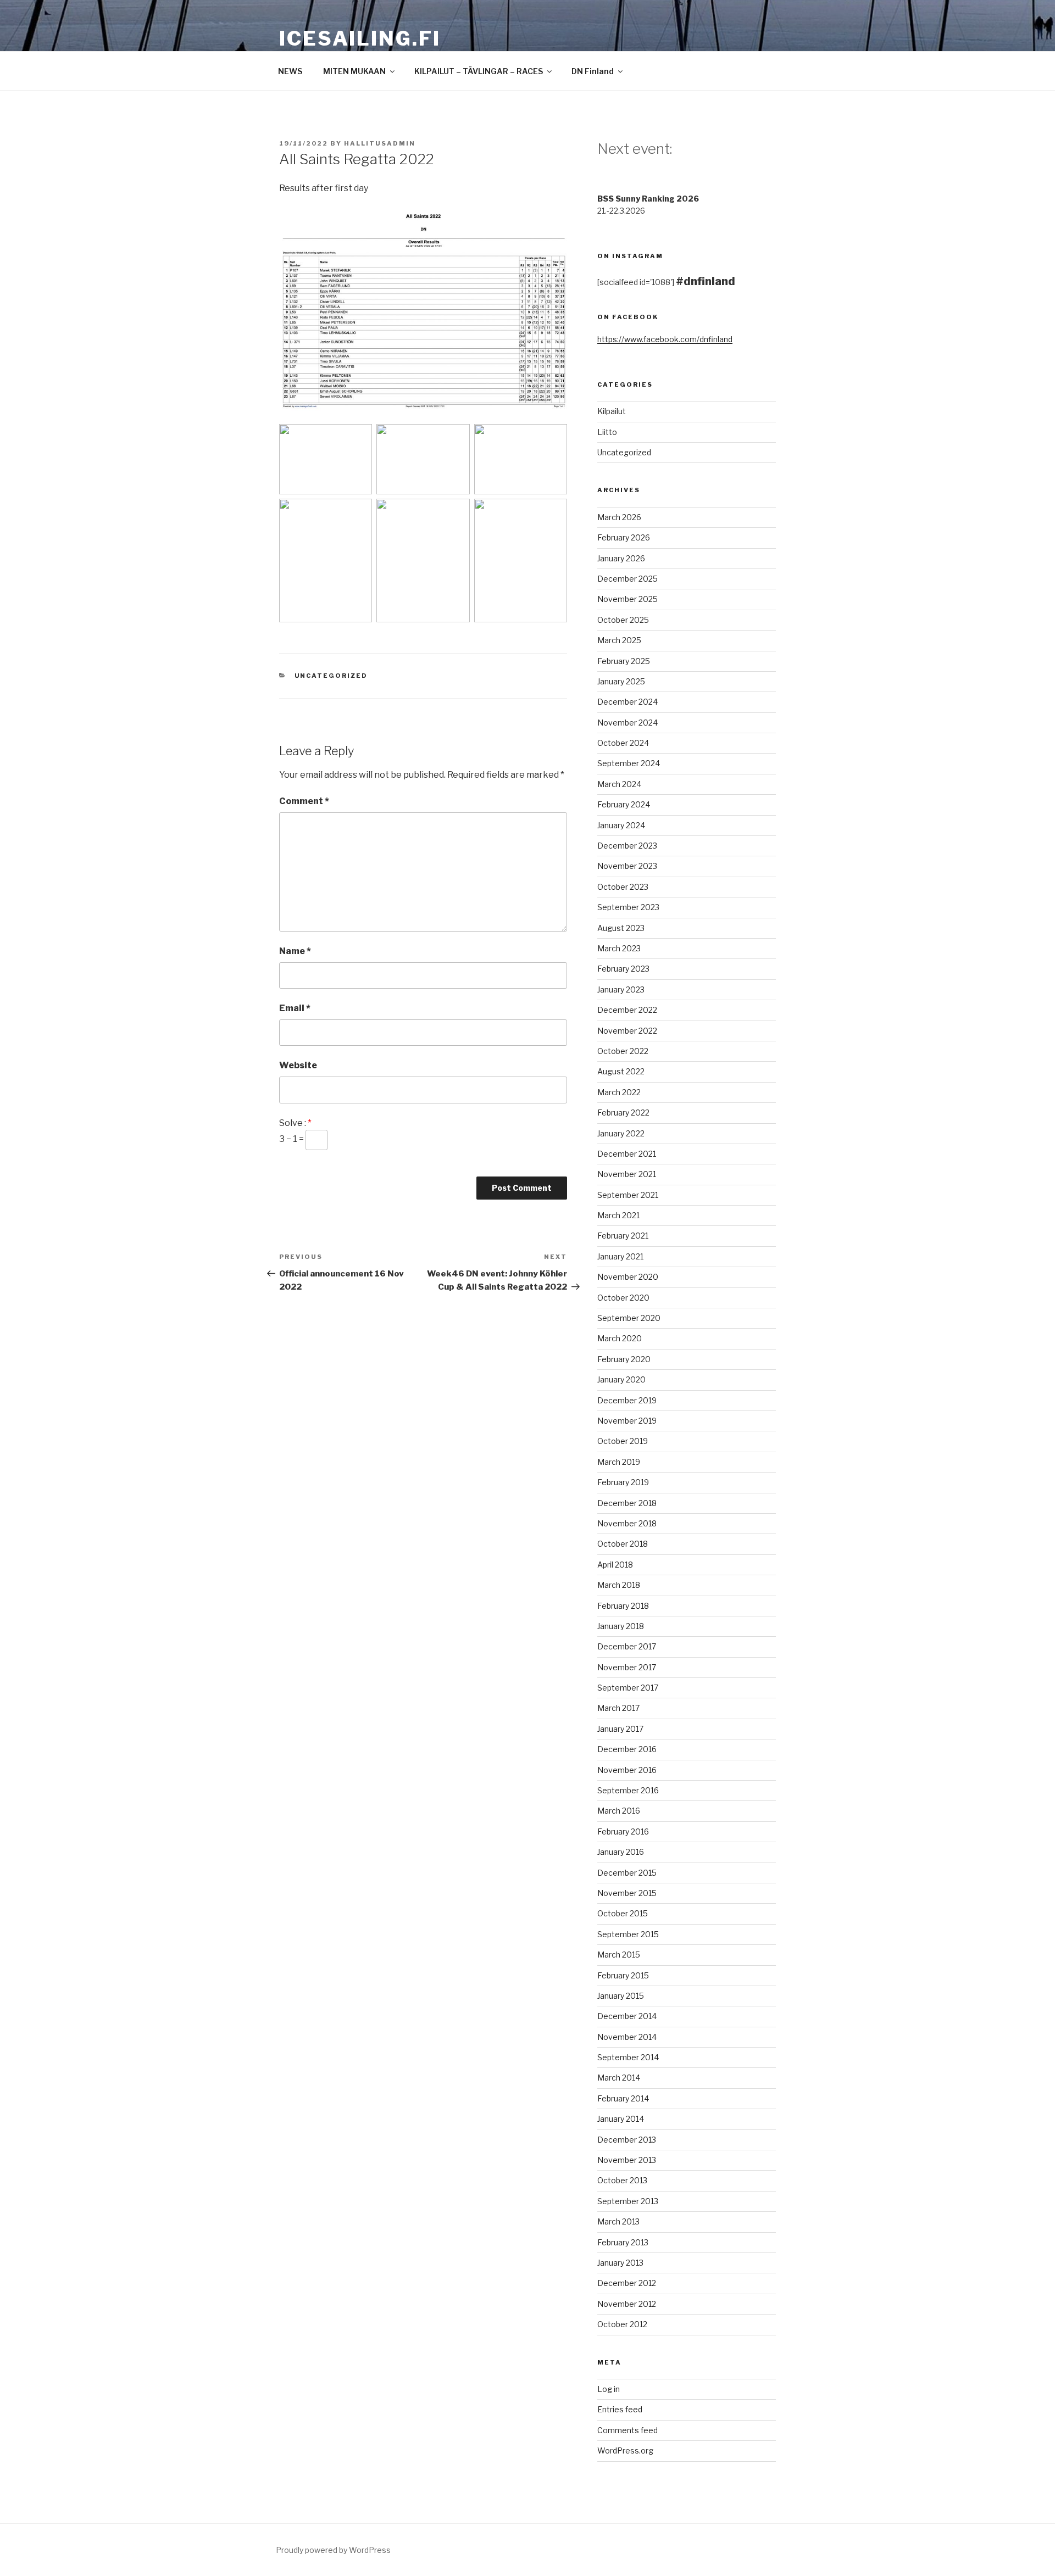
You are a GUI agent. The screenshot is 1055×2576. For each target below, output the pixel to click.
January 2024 (621, 825)
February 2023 (623, 969)
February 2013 (623, 2242)
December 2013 (627, 2140)
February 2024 (624, 804)
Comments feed (628, 2430)
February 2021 (623, 1236)
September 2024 (629, 763)
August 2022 (621, 1071)
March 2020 (620, 1338)
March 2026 (619, 517)
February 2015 (623, 1975)
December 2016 (627, 1749)
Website (298, 1065)
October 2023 (623, 887)
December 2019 (627, 1400)
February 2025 (624, 661)
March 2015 (619, 1955)
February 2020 (624, 1359)
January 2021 (620, 1256)
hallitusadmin (380, 143)
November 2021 (627, 1174)
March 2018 (619, 1585)
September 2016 (628, 1790)
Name (295, 951)
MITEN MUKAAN (354, 71)
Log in (609, 2389)
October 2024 (623, 743)
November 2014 (627, 2037)
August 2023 (621, 928)
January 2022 (621, 1133)
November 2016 (627, 1770)
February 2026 (624, 537)
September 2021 (628, 1195)
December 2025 (628, 579)
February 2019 (623, 1482)
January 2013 (620, 2263)
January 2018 (621, 1626)
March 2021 (618, 1215)
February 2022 (623, 1113)
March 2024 (619, 784)
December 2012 (627, 2283)
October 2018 (623, 1544)
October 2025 (623, 620)
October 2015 (623, 1913)
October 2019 (623, 1441)
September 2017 (628, 1688)
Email (295, 1008)
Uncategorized (331, 676)
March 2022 (619, 1092)
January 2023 (621, 989)
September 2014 (628, 2057)
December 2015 (627, 1873)
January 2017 (620, 1729)
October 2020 (623, 1298)
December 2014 (627, 2016)
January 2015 (621, 1996)
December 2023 (627, 846)
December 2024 (628, 702)
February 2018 (623, 1606)
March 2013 (618, 2221)
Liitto (607, 432)
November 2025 (628, 599)
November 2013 (627, 2160)
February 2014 (623, 2098)
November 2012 (627, 2304)
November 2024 (628, 723)
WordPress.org (625, 2450)
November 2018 (627, 1523)
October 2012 (622, 2324)
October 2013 (622, 2180)
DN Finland (593, 71)
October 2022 (623, 1051)
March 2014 (619, 2078)
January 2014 (621, 2119)
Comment (304, 801)
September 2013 (628, 2201)
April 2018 (615, 1565)
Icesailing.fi (360, 38)
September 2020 (629, 1318)
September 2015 (628, 1934)
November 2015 (627, 1893)
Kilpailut (612, 411)
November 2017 (627, 1667)
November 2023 (627, 866)
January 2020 (621, 1379)
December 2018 (627, 1503)
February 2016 (623, 1831)
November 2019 (627, 1421)
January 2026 (621, 558)
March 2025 (619, 640)
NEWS (290, 71)
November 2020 (628, 1277)
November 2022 (627, 1031)
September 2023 (628, 907)
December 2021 (627, 1154)
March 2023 (619, 948)
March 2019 (619, 1462)
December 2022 (627, 1010)
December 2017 (627, 1646)
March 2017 (618, 1708)
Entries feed (620, 2409)
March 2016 (619, 1811)
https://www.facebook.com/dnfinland (665, 339)
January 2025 (621, 681)
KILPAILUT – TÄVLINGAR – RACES (479, 71)
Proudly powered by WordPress (333, 2550)
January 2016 (621, 1852)
